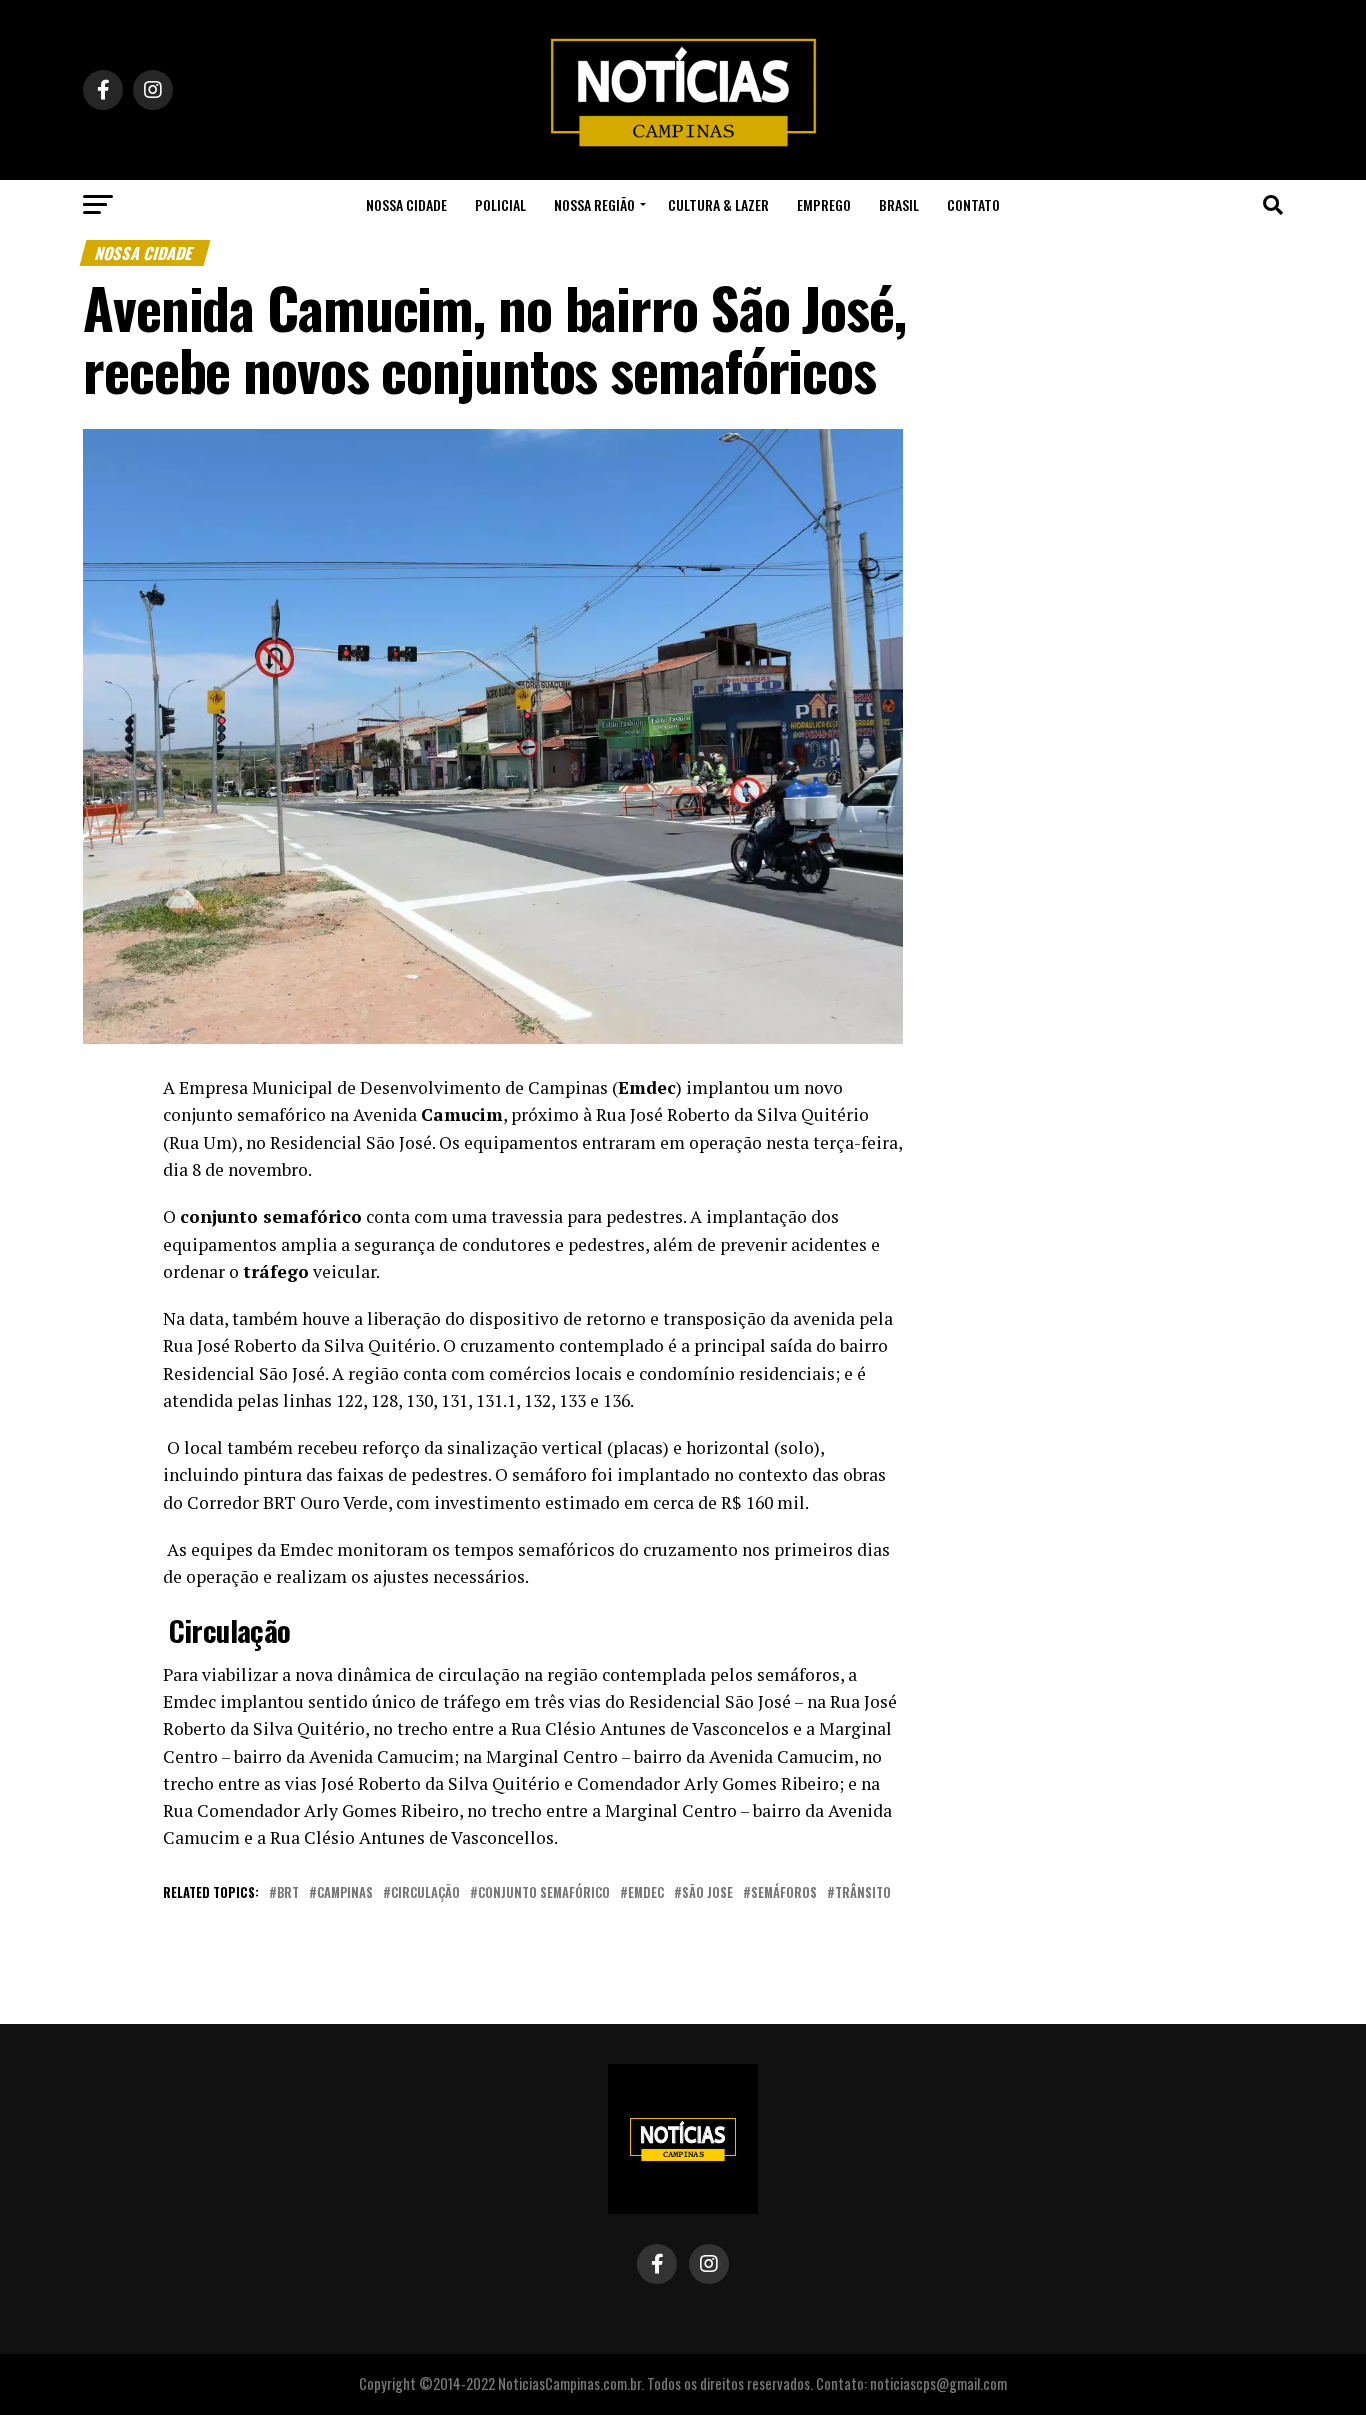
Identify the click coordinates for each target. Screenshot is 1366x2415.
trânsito (863, 1893)
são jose (707, 1893)
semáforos (784, 1893)
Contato (973, 204)
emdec (646, 1893)
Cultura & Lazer (718, 204)
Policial (500, 204)
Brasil (899, 204)
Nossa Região (594, 204)
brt (288, 1893)
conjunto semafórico (544, 1893)
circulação (425, 1893)
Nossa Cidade (406, 204)
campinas (345, 1893)
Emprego (824, 204)
